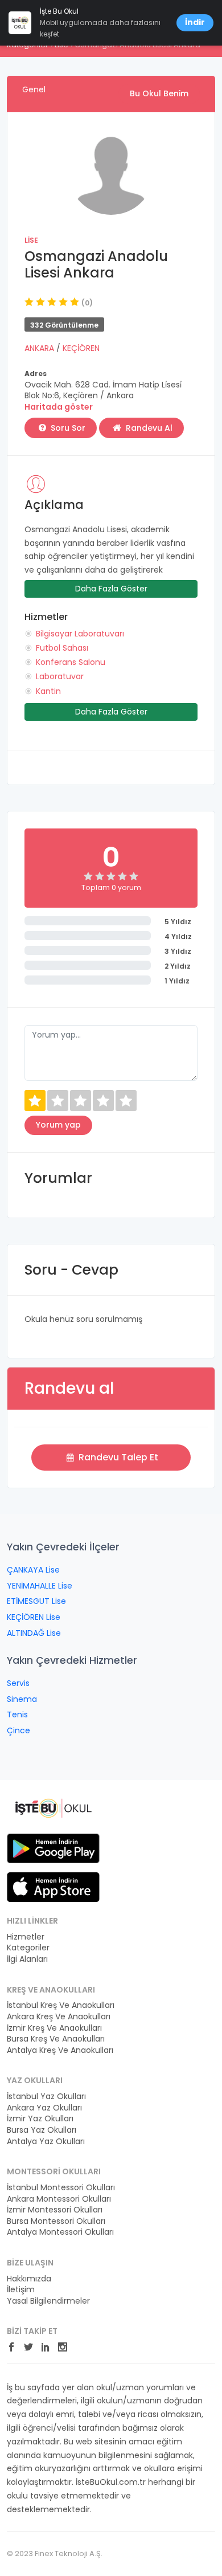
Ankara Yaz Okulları (44, 2108)
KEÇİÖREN (81, 348)
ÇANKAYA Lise (33, 1570)
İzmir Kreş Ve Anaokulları (54, 2028)
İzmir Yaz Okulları (40, 2119)
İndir (195, 22)
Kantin (48, 691)
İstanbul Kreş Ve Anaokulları (61, 2005)
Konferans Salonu (71, 662)
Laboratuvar (60, 676)
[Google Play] (53, 1848)
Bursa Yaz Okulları (42, 2130)
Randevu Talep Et (117, 1457)
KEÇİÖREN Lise (34, 1617)
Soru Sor (67, 428)
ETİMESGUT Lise (36, 1601)
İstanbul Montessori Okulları (61, 2188)
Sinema (22, 1699)
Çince (18, 1730)
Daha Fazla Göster (111, 589)
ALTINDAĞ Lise (34, 1633)
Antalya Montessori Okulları (60, 2232)
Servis (18, 1683)
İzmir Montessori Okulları (55, 2210)
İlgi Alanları (27, 1959)
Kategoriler (28, 1948)
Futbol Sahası (62, 648)
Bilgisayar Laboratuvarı (80, 634)
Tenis (17, 1714)
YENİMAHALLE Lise (40, 1586)
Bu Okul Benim (159, 93)
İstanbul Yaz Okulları (46, 2097)
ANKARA (40, 348)
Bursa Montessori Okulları (56, 2221)
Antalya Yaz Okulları (46, 2142)
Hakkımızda (29, 2279)
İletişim (21, 2290)
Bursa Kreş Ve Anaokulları (56, 2039)
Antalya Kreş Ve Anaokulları (60, 2050)
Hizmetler (26, 1937)
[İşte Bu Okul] (53, 1807)
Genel (34, 89)
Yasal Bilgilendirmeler (48, 2301)
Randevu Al (148, 428)
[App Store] (53, 1887)
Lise (31, 240)
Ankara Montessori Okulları (59, 2199)
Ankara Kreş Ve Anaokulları (59, 2017)
